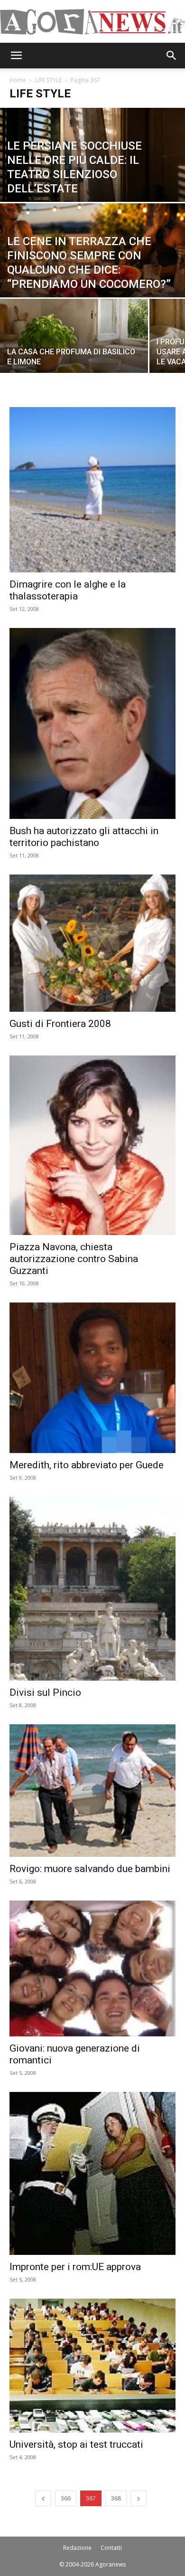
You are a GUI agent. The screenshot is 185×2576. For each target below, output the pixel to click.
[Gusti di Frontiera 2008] (92, 943)
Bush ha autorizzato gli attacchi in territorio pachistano (84, 837)
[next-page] (139, 2498)
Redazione (77, 2548)
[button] (16, 56)
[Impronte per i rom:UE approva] (92, 2173)
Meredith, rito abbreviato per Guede (87, 1465)
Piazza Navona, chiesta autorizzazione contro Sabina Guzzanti (74, 1259)
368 (116, 2498)
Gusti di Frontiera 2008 (60, 1024)
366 (66, 2498)
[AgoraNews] (92, 22)
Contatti (111, 2548)
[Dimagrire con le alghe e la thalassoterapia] (92, 490)
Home (18, 80)
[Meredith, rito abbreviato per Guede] (92, 1378)
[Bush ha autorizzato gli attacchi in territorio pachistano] (92, 723)
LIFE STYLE (48, 80)
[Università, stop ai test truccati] (92, 2366)
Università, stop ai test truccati (76, 2444)
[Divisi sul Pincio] (92, 1589)
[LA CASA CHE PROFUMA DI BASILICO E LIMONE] (74, 345)
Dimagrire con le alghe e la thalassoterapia (68, 590)
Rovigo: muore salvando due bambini (90, 1869)
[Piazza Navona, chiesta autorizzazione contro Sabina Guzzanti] (92, 1145)
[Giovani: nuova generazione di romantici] (92, 1968)
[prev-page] (43, 2498)
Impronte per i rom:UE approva (75, 2267)
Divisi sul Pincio (45, 1692)
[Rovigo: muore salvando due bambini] (92, 1791)
